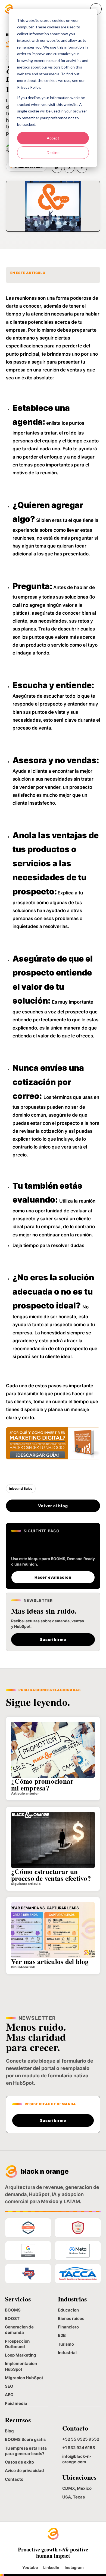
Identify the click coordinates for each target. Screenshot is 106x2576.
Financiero (68, 2327)
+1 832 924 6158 (79, 2448)
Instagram (74, 2568)
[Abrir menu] (96, 9)
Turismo (66, 2344)
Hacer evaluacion (53, 1577)
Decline (53, 152)
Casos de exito (19, 2462)
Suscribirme (53, 1639)
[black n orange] (9, 9)
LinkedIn (51, 2568)
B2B (62, 2335)
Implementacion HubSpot (21, 2366)
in (57, 168)
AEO (9, 2395)
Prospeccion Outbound (17, 2344)
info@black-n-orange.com (77, 2459)
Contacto (14, 2479)
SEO (9, 2386)
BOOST (12, 2318)
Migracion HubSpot (24, 2378)
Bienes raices (71, 2318)
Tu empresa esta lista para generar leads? (26, 2451)
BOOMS (13, 2310)
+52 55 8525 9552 (81, 2439)
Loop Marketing (21, 2355)
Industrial (67, 2353)
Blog (9, 2431)
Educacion (68, 2310)
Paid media (16, 2403)
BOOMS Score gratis (25, 2439)
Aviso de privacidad (24, 2471)
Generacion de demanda (19, 2330)
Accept (53, 138)
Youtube (30, 2568)
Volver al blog (53, 1506)
